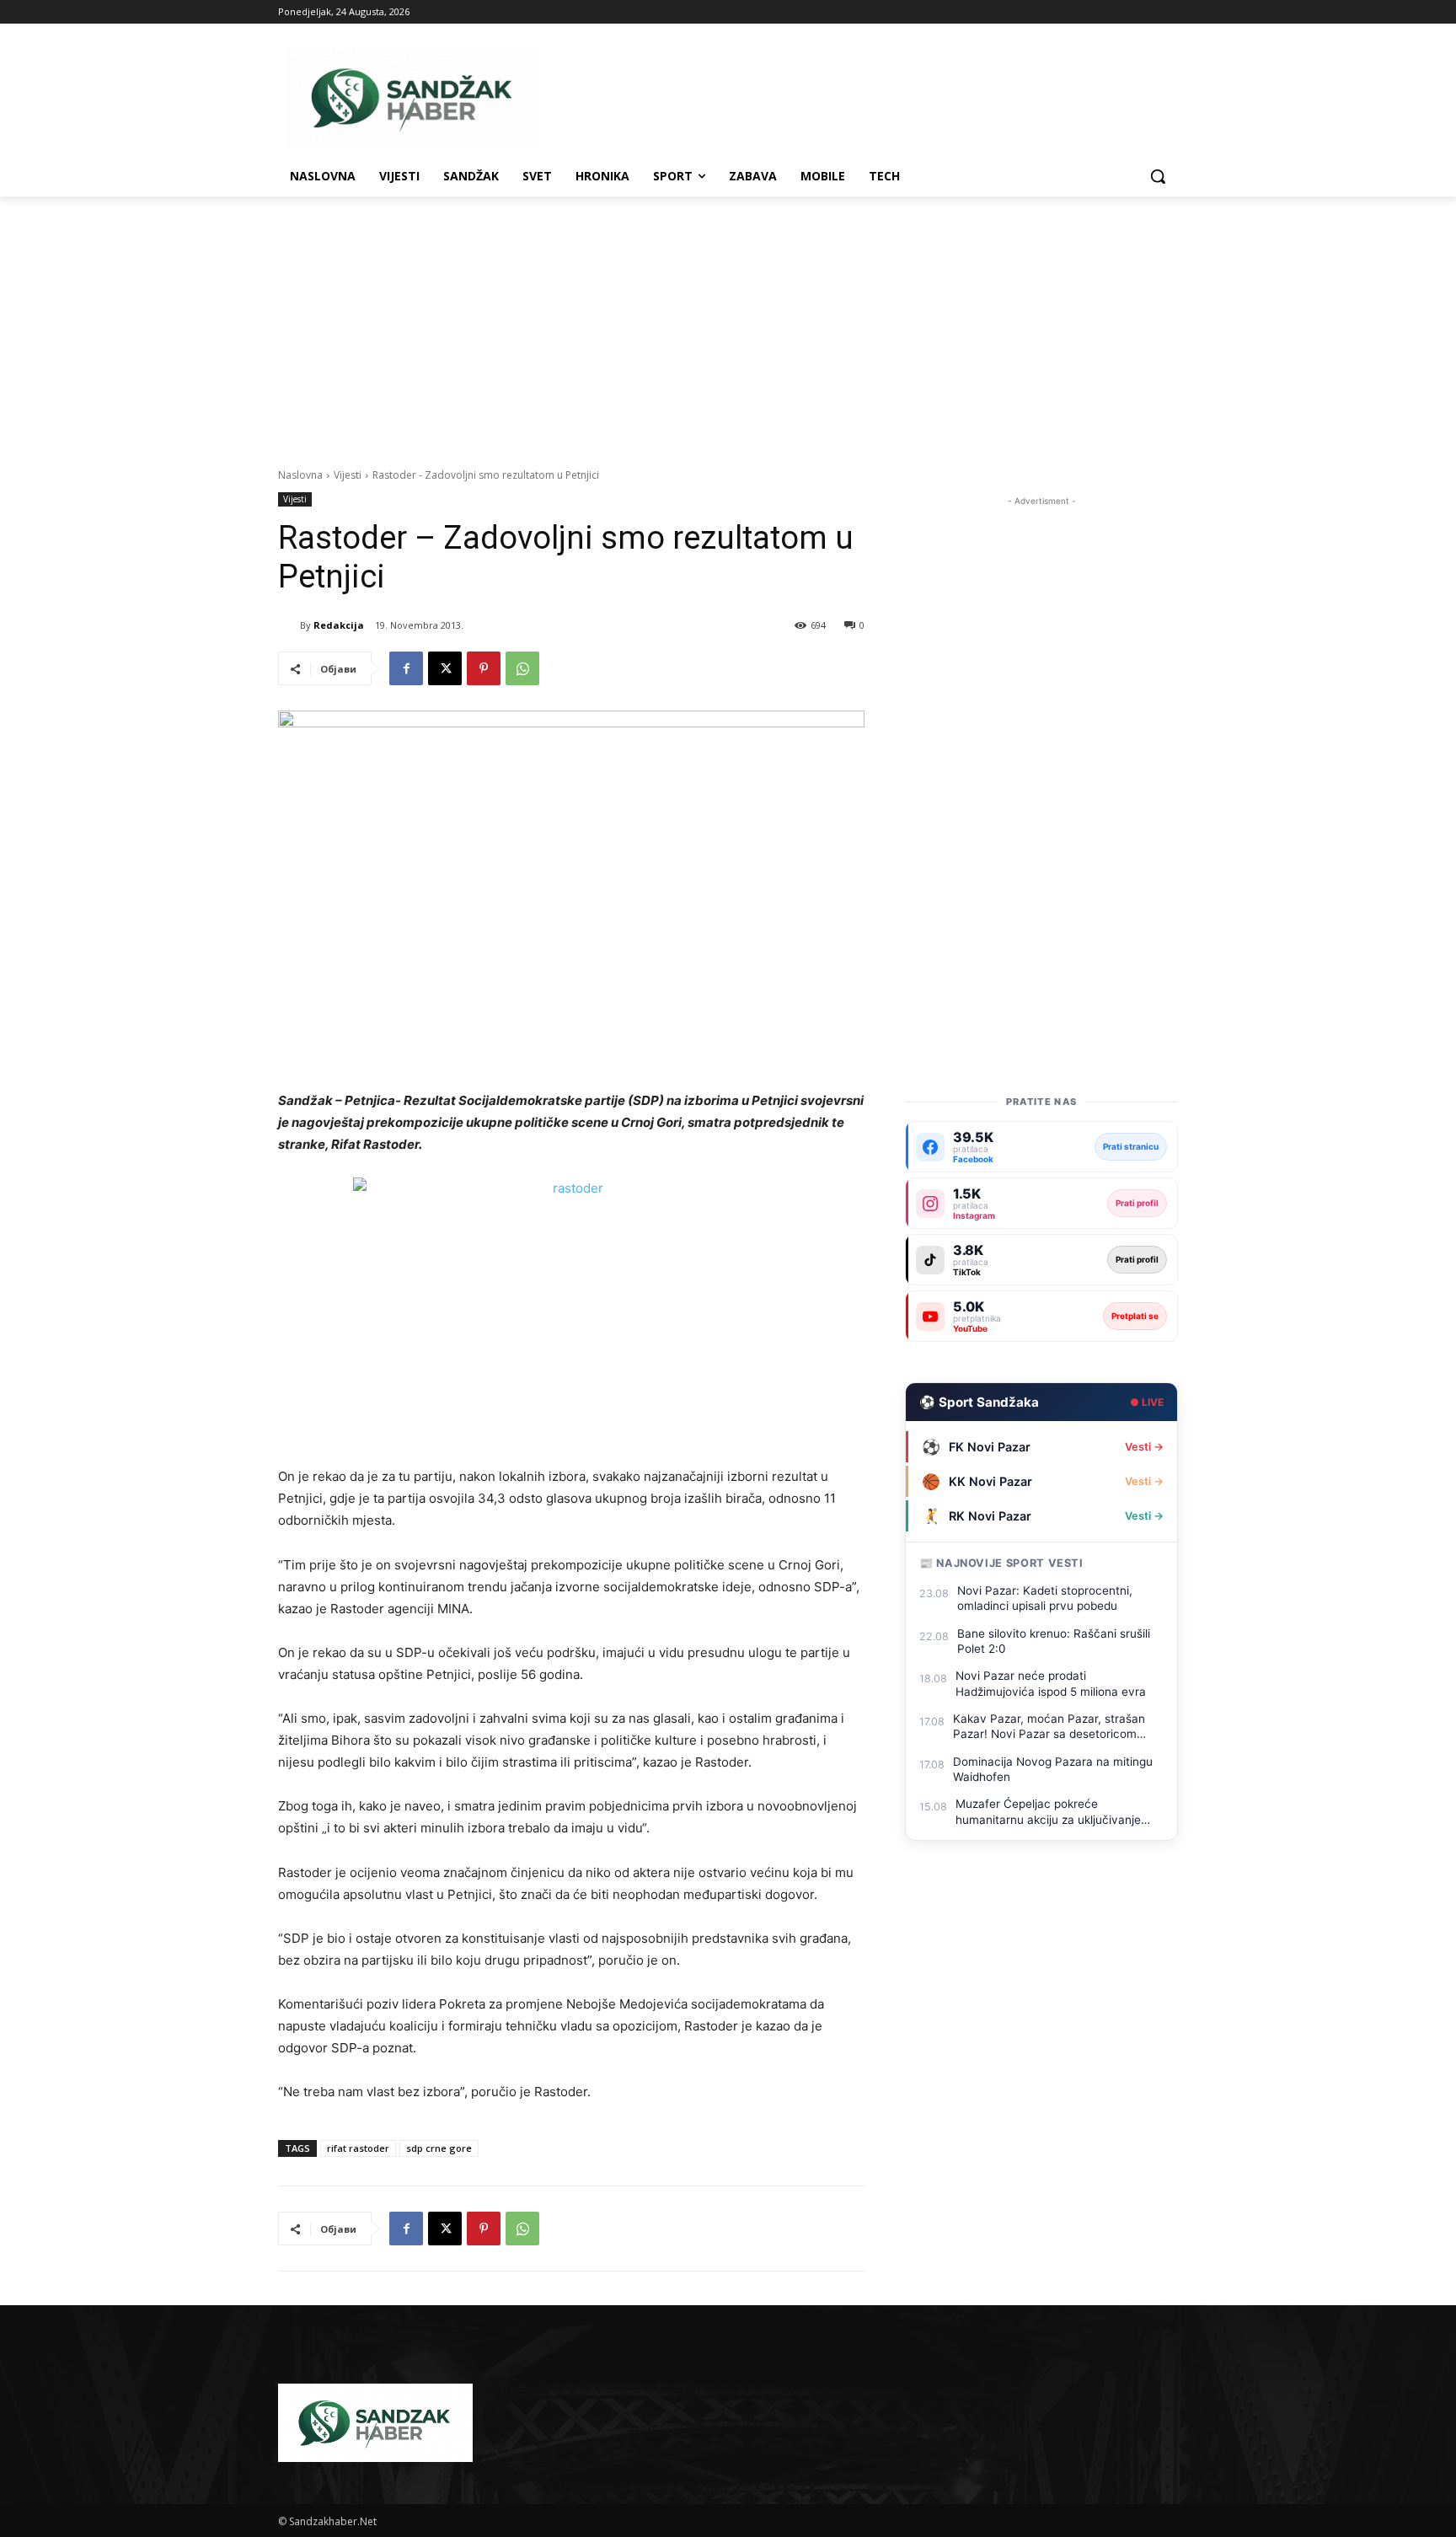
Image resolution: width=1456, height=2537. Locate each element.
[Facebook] (406, 668)
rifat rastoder (358, 2148)
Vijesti (348, 475)
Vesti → (1144, 1447)
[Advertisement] (728, 323)
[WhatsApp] (522, 668)
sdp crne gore (439, 2148)
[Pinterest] (484, 668)
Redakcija (339, 625)
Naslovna (300, 475)
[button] (1158, 176)
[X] (445, 668)
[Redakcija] (289, 625)
